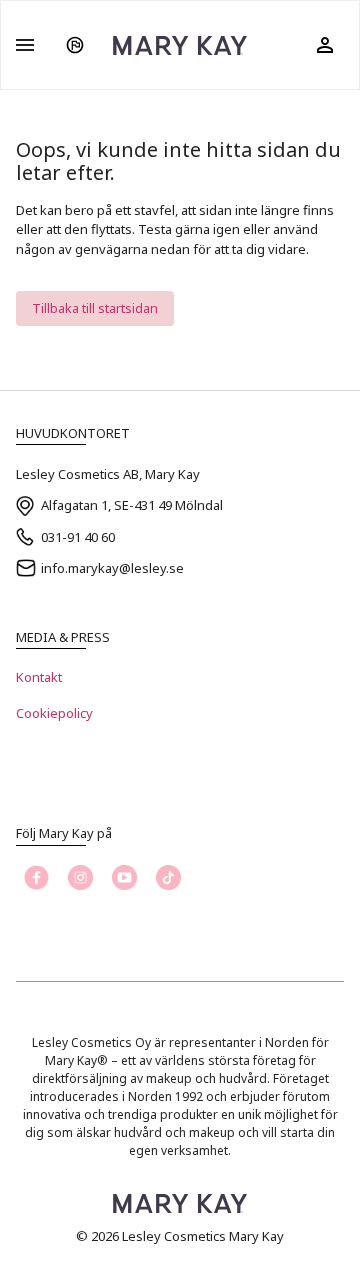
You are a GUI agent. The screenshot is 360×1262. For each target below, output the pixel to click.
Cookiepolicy (54, 713)
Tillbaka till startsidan (95, 308)
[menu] (25, 45)
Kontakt (39, 677)
